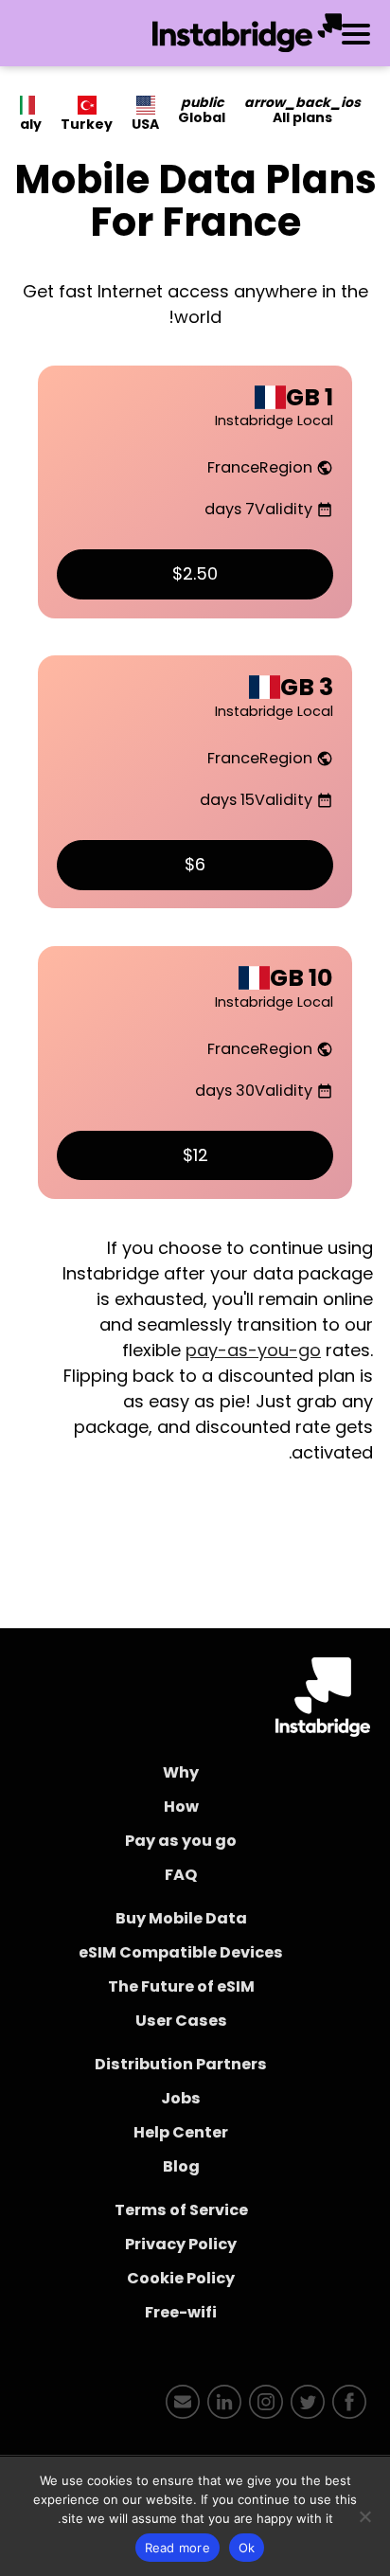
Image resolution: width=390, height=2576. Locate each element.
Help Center (181, 2132)
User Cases (181, 2021)
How (181, 1807)
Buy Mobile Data (181, 1918)
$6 (195, 864)
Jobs (181, 2098)
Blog (181, 2166)
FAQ (181, 1875)
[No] (366, 2516)
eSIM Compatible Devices (181, 1952)
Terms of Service (181, 2210)
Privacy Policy (181, 2244)
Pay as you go (181, 1841)
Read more (177, 2548)
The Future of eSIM (181, 1986)
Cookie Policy (181, 2278)
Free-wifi (181, 2312)
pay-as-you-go (253, 1350)
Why (181, 1772)
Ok (247, 2548)
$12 (195, 1155)
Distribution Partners (181, 2064)
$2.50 (195, 573)
